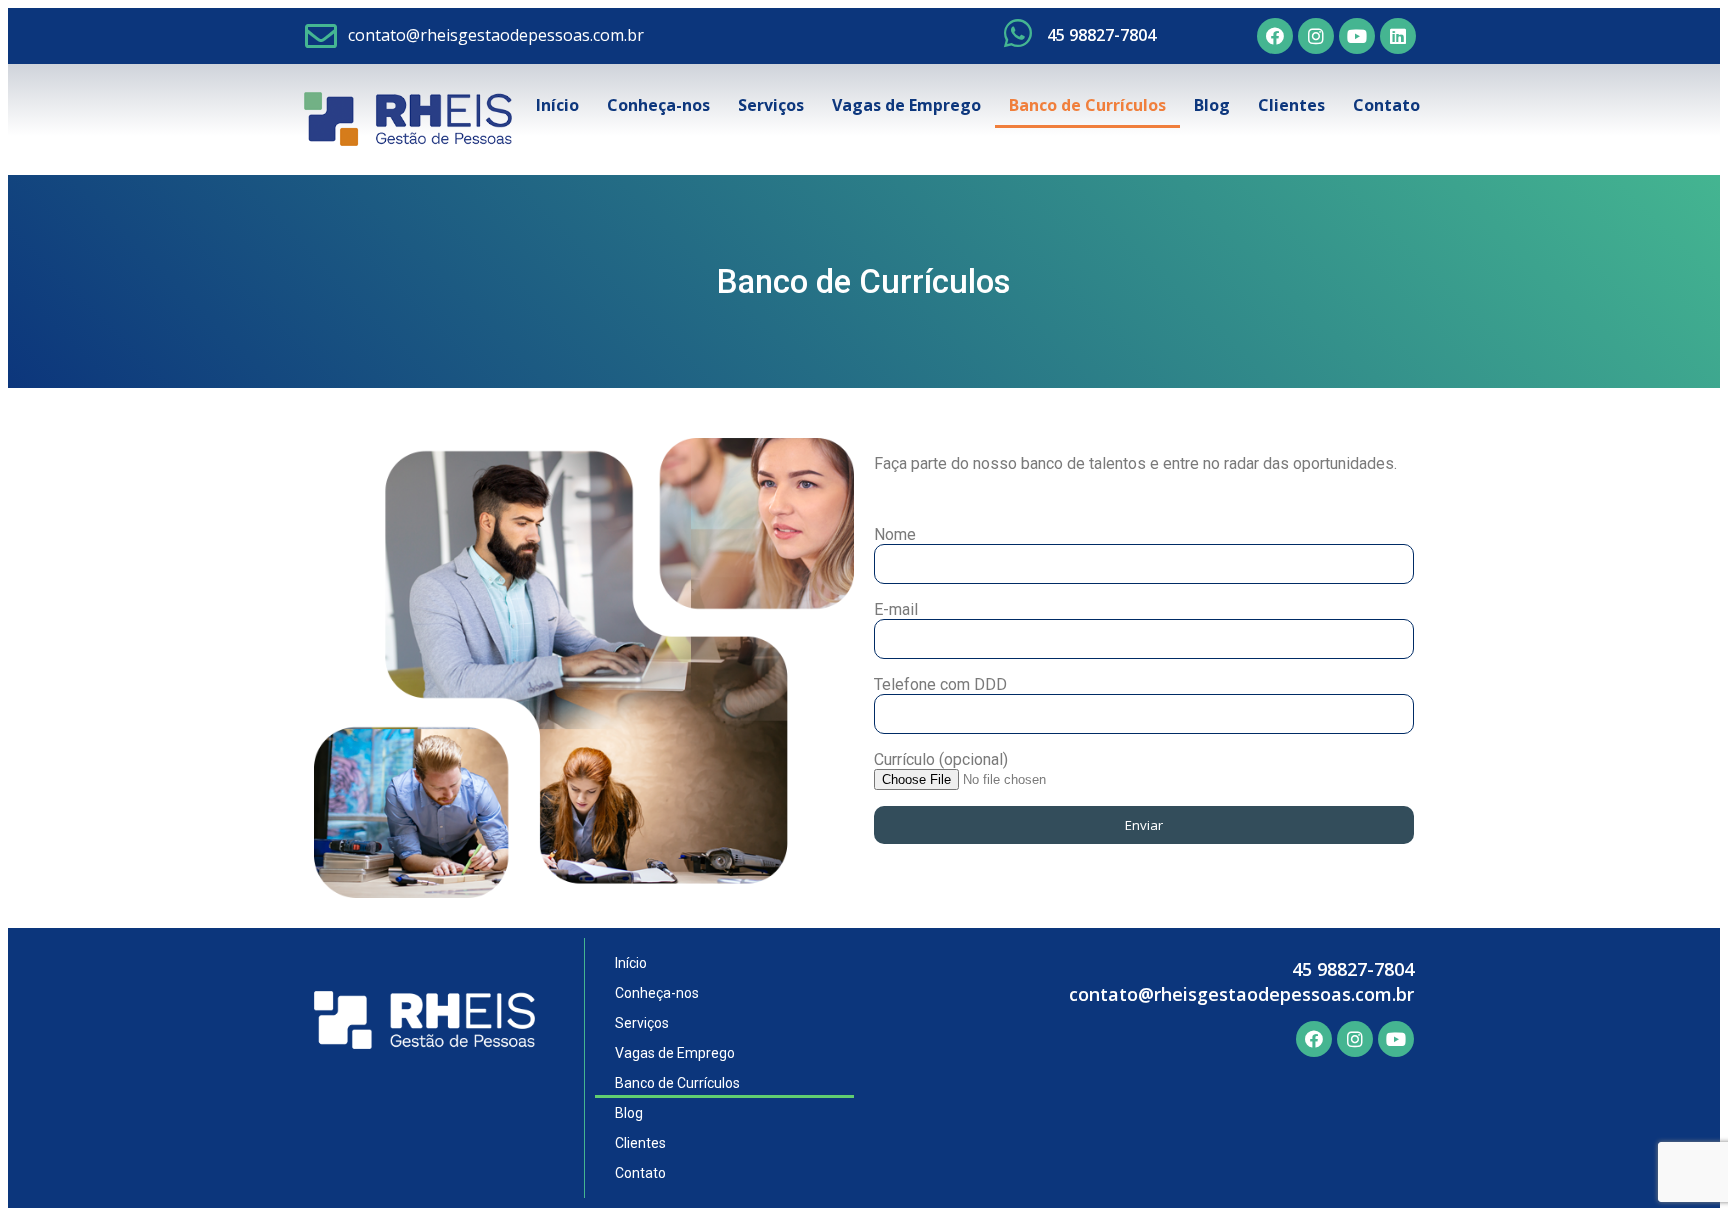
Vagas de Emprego (906, 105)
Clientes (1291, 105)
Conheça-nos (658, 105)
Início (557, 105)
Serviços (771, 105)
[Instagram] (1316, 36)
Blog (1212, 105)
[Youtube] (1357, 36)
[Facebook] (1275, 36)
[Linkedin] (1398, 36)
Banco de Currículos (1087, 105)
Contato (1386, 105)
